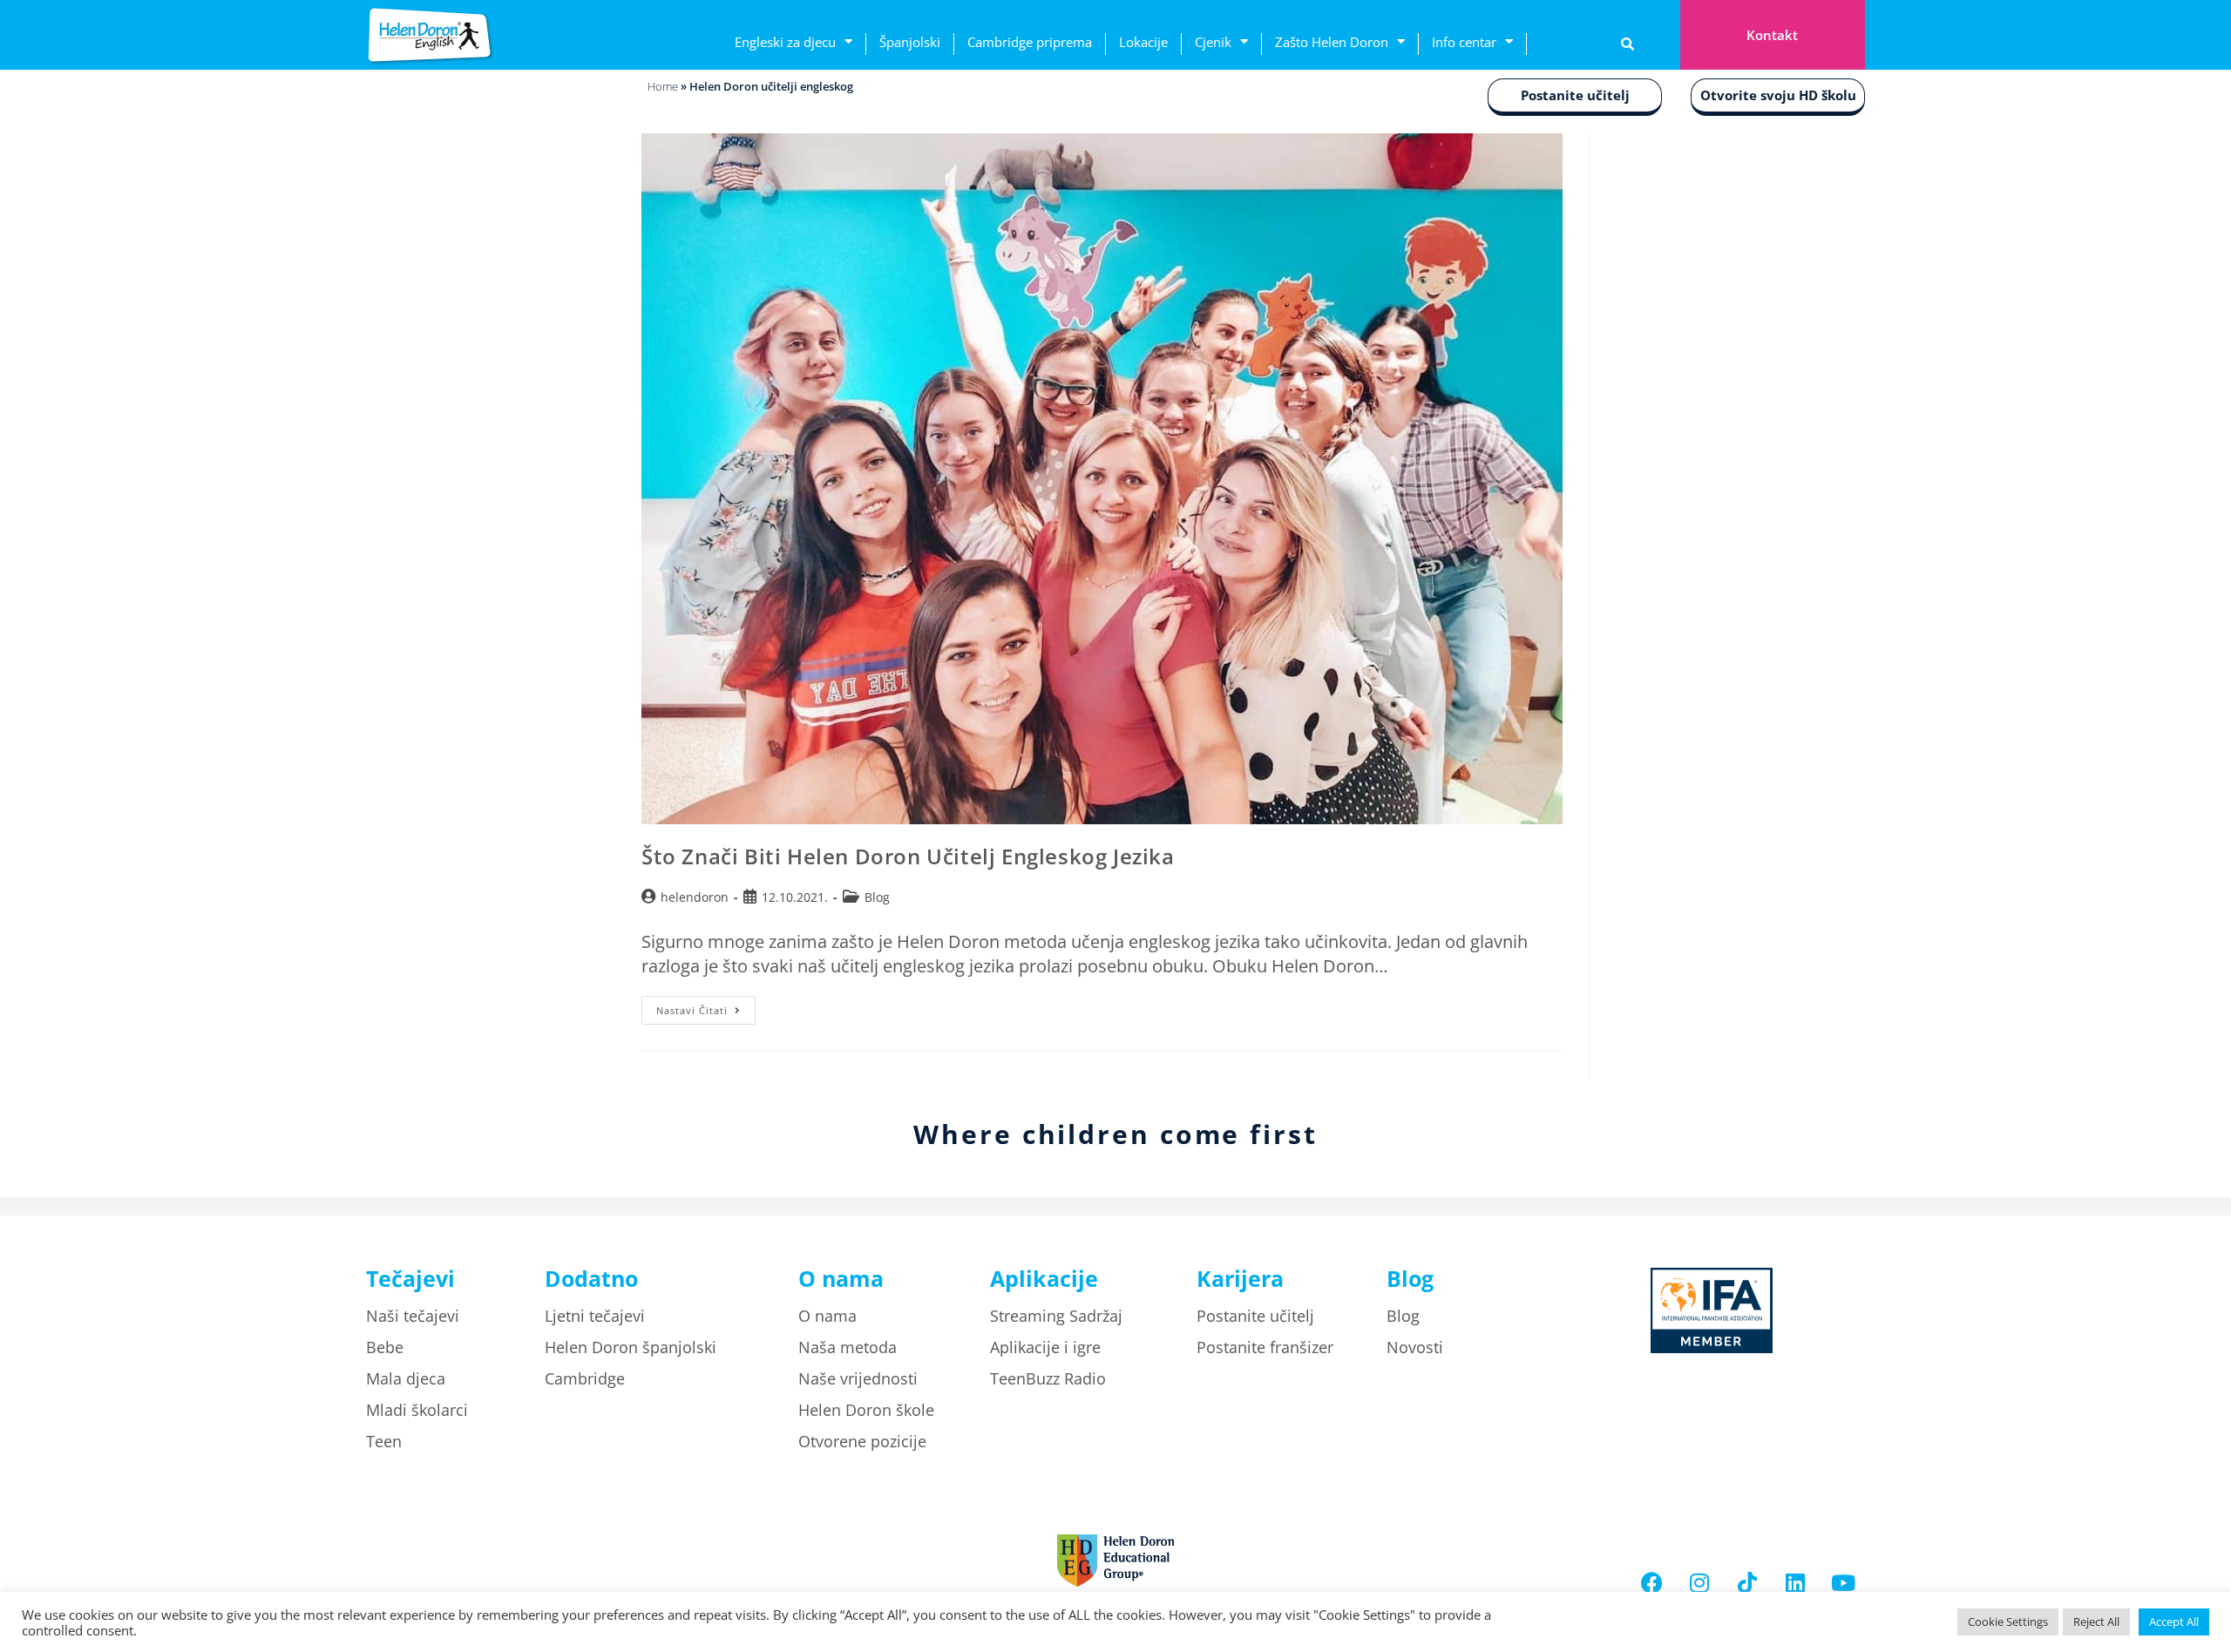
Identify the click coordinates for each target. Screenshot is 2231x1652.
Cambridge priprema (1030, 42)
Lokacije (1143, 42)
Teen (384, 1441)
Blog (877, 897)
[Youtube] (1843, 1582)
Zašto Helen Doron (1332, 42)
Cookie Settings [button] (2008, 1622)
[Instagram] (1699, 1582)
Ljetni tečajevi (595, 1316)
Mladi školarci (417, 1410)
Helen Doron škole (866, 1410)
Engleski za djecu (785, 42)
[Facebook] (1651, 1582)
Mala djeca (406, 1378)
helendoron (695, 897)
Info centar (1464, 42)
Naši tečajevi (413, 1316)
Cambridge (585, 1378)
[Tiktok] (1747, 1582)
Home (663, 86)
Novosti (1415, 1347)
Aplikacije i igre (1045, 1347)
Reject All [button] (2096, 1622)
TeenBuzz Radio (1048, 1378)
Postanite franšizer (1265, 1347)
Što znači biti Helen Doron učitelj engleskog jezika (908, 856)
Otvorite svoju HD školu (1778, 95)
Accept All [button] (2174, 1622)
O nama (827, 1316)
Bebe (385, 1347)
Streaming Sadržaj (1056, 1316)
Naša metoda (848, 1347)
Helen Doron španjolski (631, 1347)
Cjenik (1213, 42)
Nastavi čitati (706, 1006)
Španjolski (910, 42)
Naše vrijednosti (858, 1378)
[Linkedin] (1795, 1582)
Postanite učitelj (1575, 95)
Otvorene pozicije (862, 1441)
